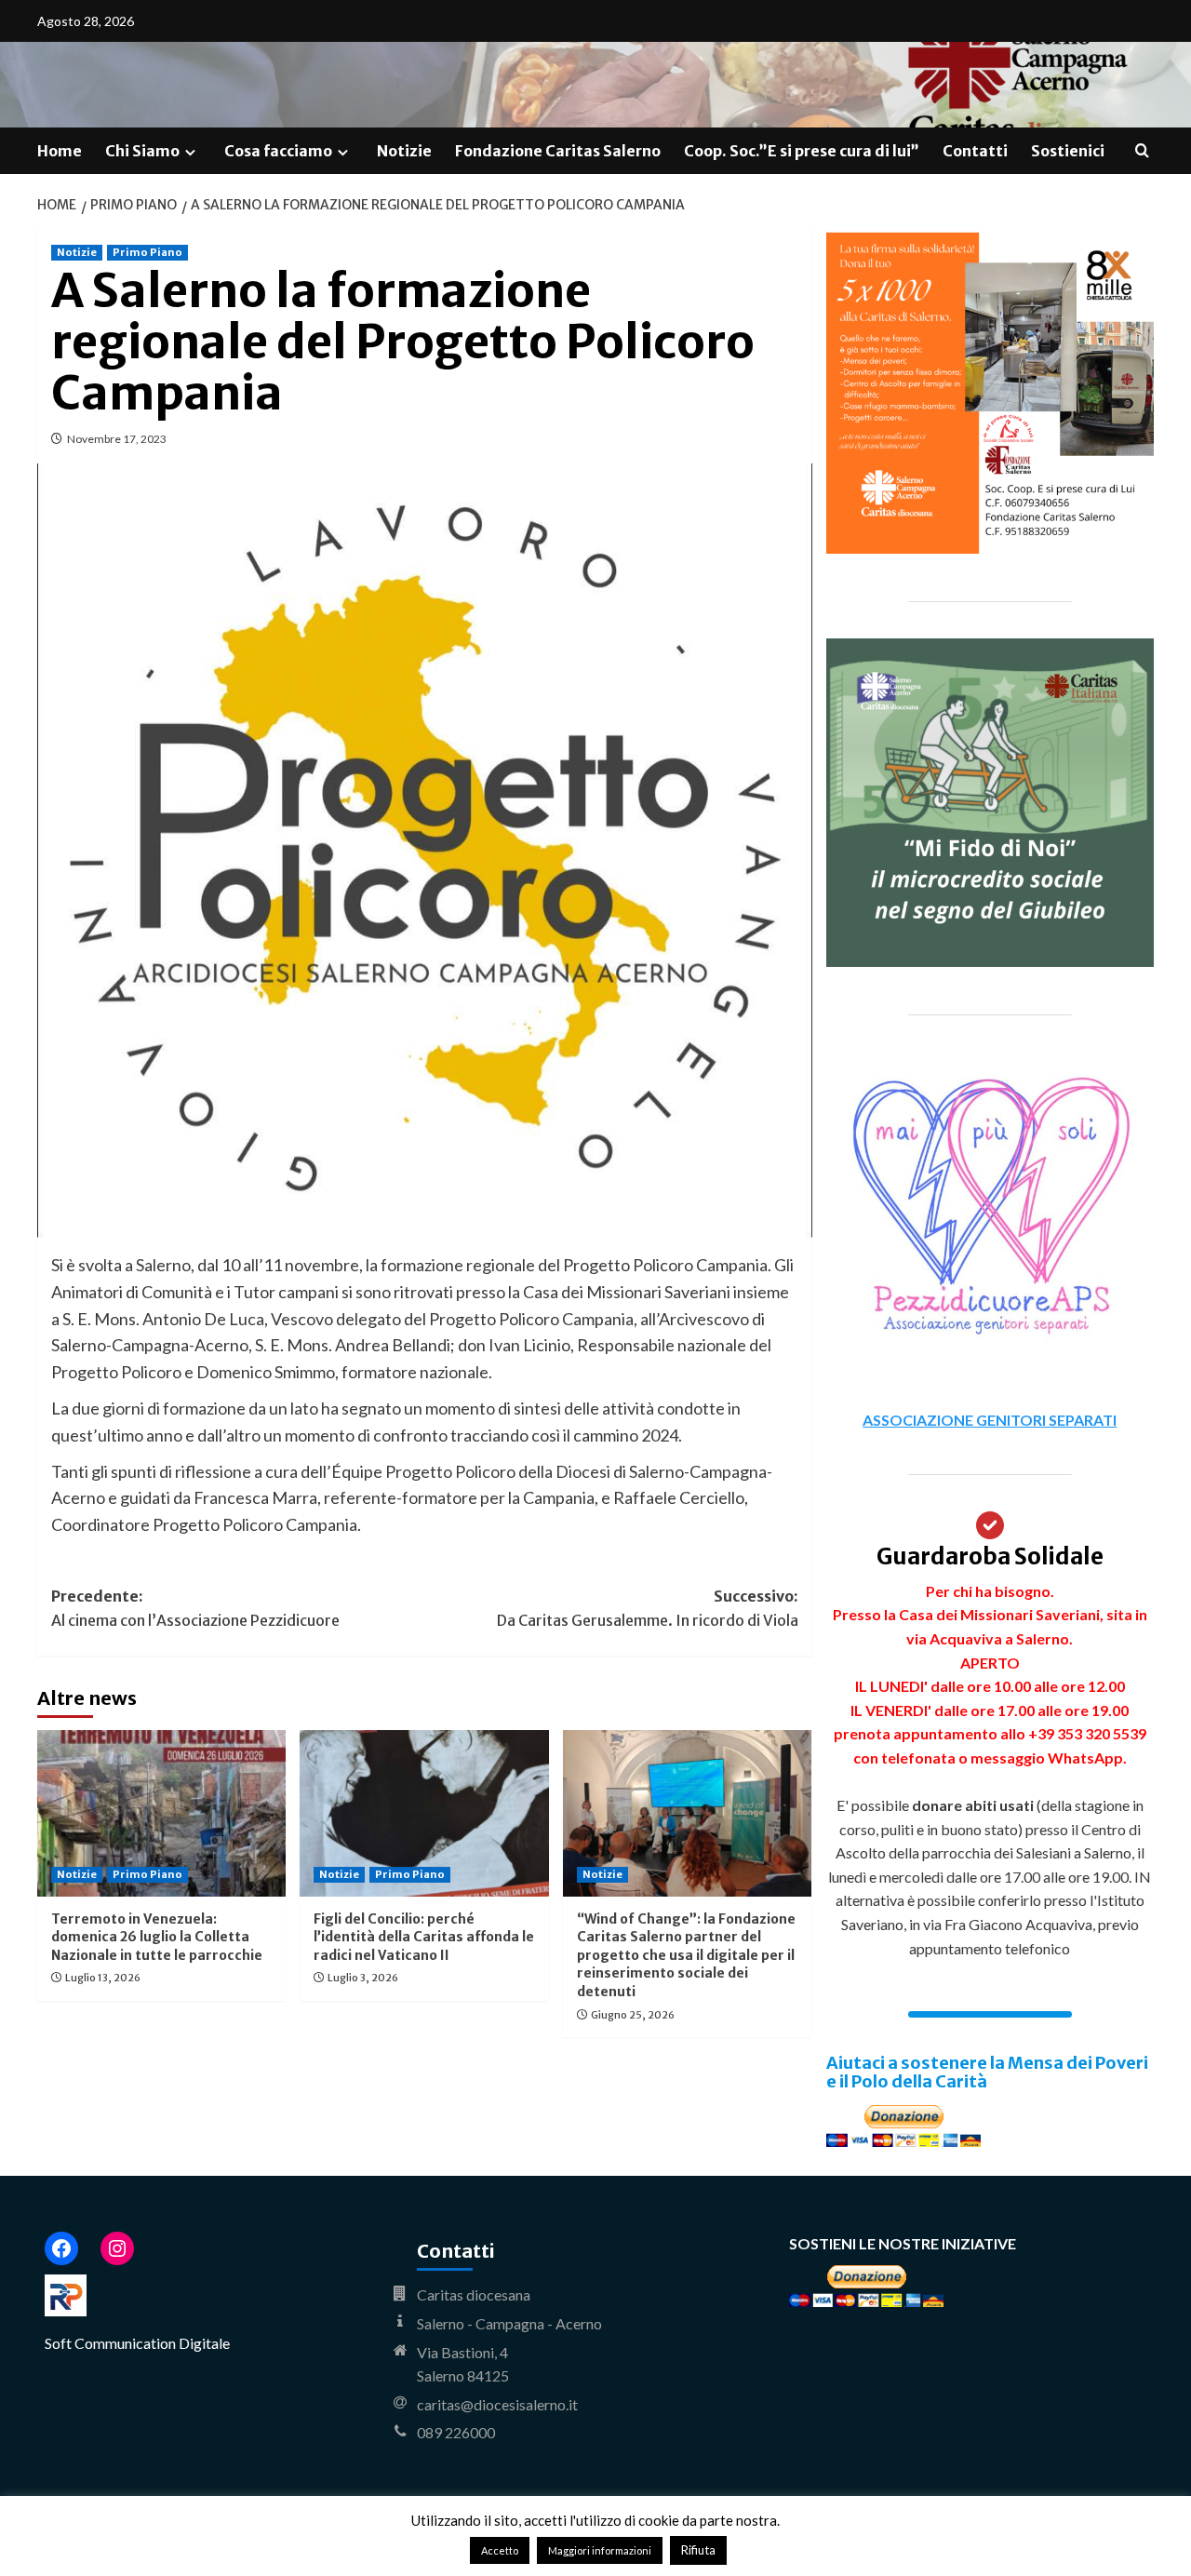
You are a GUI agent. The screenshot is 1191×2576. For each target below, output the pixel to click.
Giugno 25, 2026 (633, 2015)
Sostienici (1068, 151)
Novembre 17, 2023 (117, 439)
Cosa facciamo (278, 151)
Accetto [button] (500, 2550)
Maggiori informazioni (600, 2550)
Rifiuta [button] (698, 2550)
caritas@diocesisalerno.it (497, 2404)
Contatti (975, 151)
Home (60, 151)
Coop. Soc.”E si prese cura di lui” (802, 151)
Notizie (404, 151)
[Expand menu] (190, 152)
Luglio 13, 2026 (103, 1978)
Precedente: (195, 1608)
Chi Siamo (142, 151)
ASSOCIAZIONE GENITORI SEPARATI (990, 1420)
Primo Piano (147, 252)
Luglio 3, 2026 (363, 1978)
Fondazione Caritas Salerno (558, 151)
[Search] (1142, 151)
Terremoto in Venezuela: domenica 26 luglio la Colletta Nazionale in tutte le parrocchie (157, 1937)
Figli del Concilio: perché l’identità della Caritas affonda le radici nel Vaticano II (424, 1937)
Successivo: (647, 1608)
